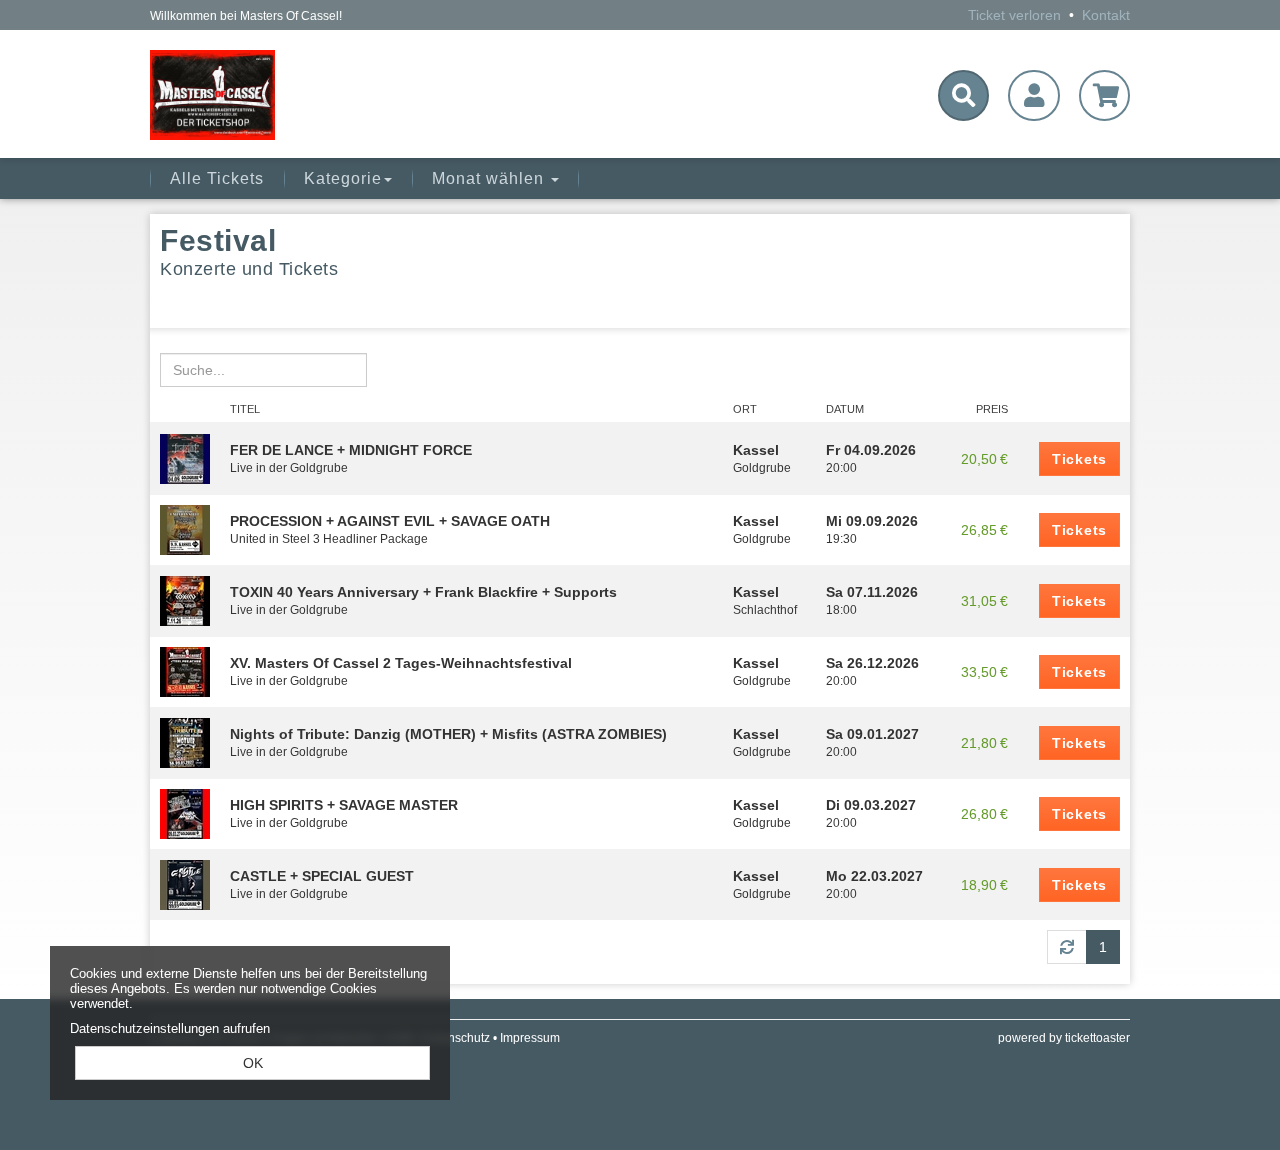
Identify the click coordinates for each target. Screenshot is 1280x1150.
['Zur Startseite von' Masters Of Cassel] (306, 95)
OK (253, 1063)
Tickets (1079, 459)
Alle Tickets (217, 178)
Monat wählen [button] (490, 178)
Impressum (530, 1038)
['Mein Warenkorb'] (1104, 95)
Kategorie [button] (343, 178)
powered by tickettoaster (1064, 1038)
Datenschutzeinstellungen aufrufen (170, 1028)
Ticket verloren (1014, 15)
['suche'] (963, 95)
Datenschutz (456, 1038)
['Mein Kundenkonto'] (1033, 95)
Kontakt (1106, 15)
